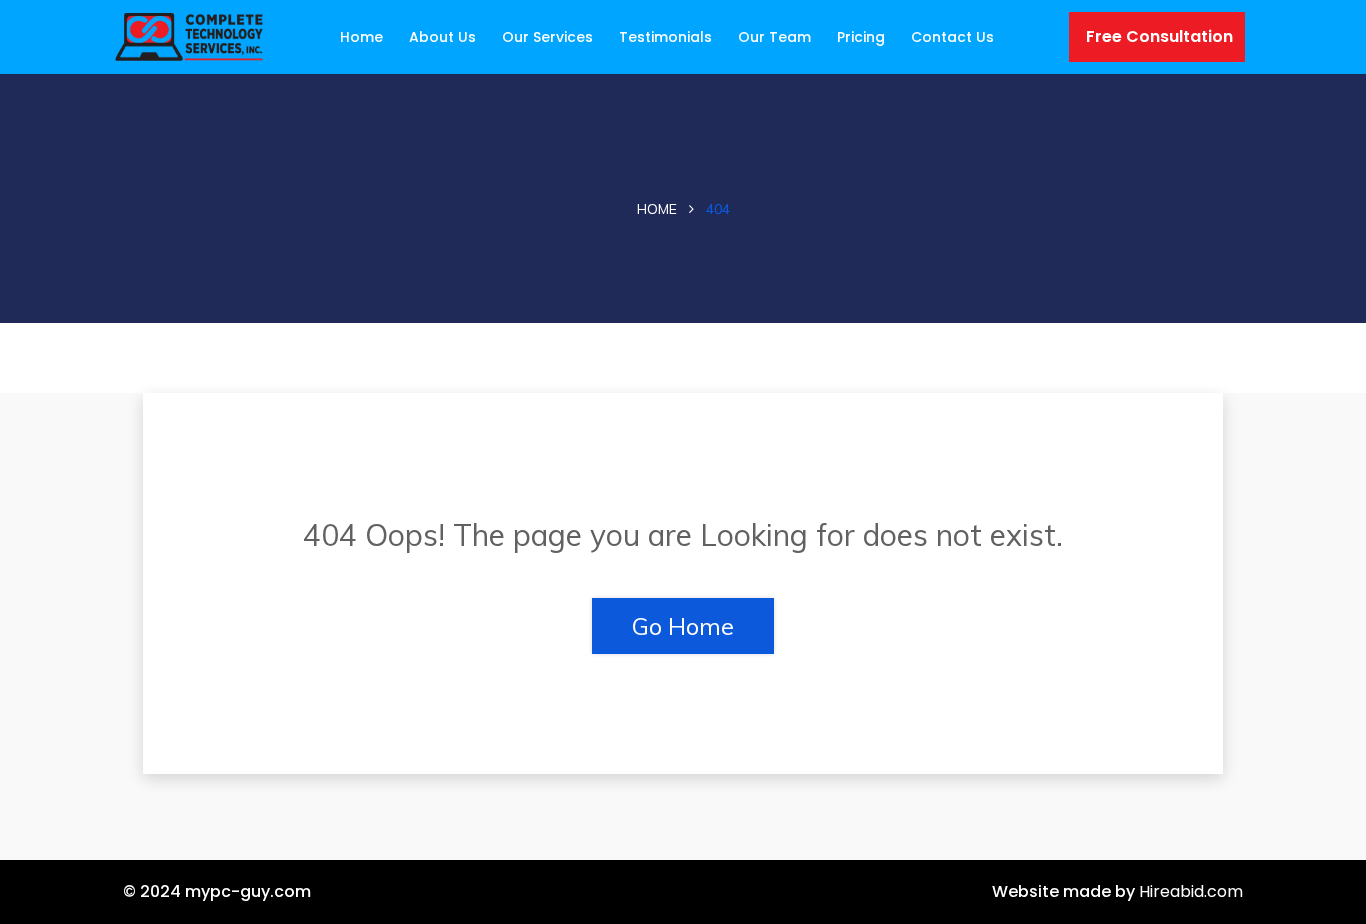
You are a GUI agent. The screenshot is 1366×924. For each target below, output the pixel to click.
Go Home (683, 626)
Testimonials (665, 37)
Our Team (774, 37)
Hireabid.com (1191, 891)
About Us (442, 37)
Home (361, 37)
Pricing (861, 37)
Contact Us (952, 37)
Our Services (547, 37)
